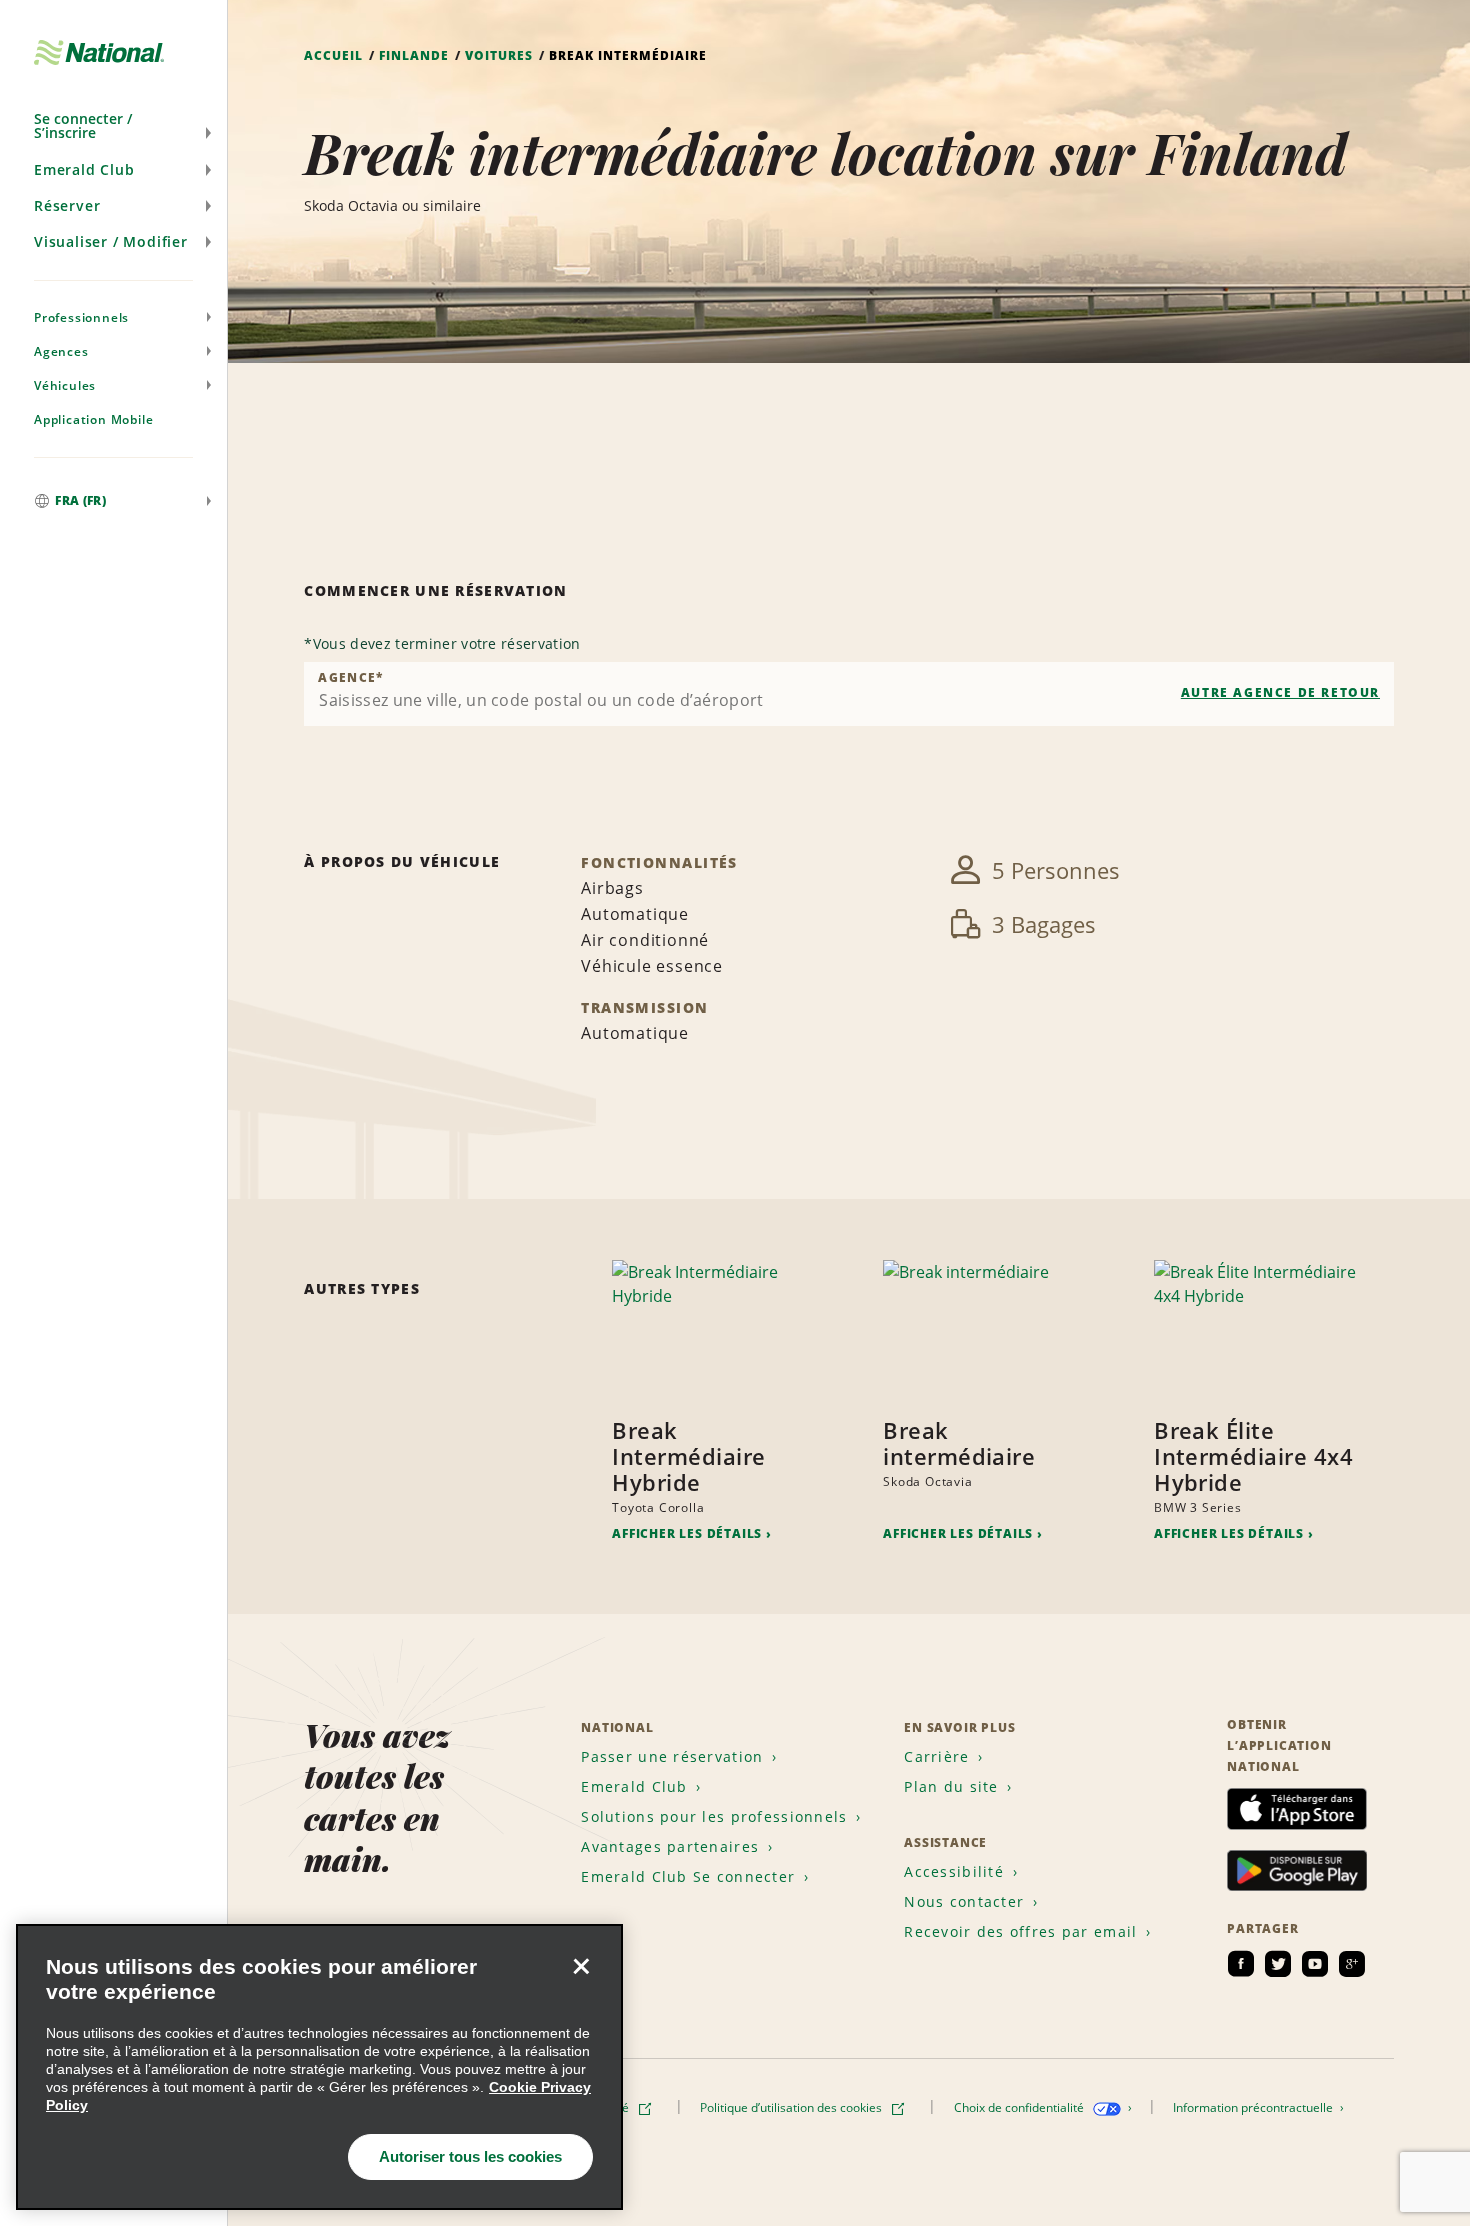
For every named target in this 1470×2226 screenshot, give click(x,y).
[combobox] (849, 694)
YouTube (1315, 1964)
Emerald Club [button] (84, 169)
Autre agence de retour (1280, 692)
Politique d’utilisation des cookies (792, 2107)
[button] (113, 126)
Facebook (1241, 1964)
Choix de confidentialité (1020, 2107)
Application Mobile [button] (93, 419)
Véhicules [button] (65, 385)
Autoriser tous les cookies (470, 2156)
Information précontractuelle (1254, 2107)
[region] (319, 2067)
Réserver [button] (67, 205)
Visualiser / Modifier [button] (111, 241)
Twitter (1278, 1964)
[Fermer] (581, 1966)
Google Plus (1352, 1964)
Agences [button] (61, 351)
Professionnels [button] (81, 317)
